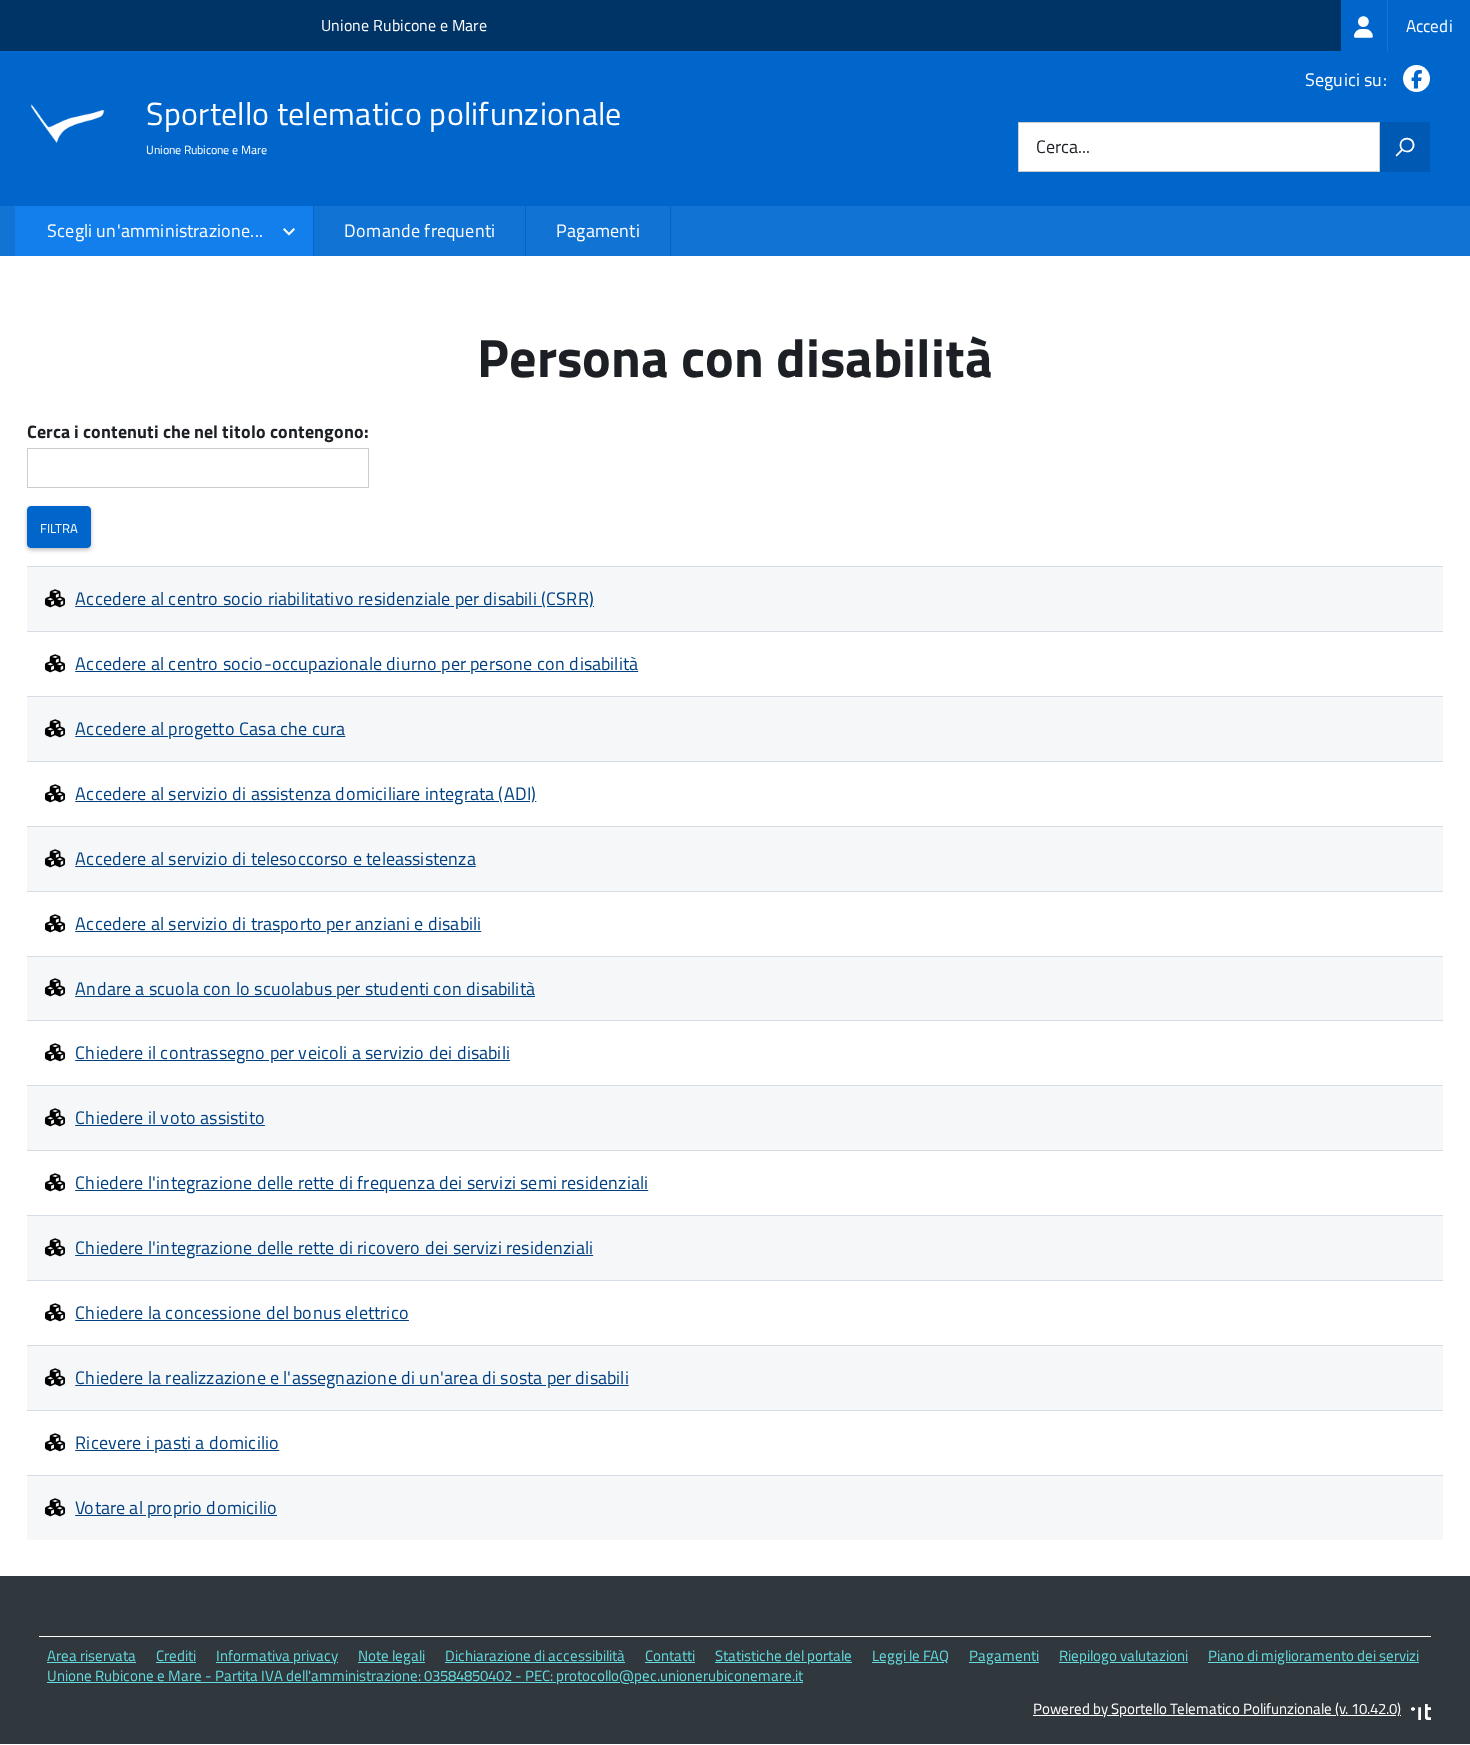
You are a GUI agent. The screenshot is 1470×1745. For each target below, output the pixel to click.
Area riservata (91, 1655)
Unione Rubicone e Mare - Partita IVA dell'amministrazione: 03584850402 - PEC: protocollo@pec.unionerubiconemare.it (425, 1675)
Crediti (176, 1655)
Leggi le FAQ (910, 1655)
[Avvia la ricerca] (1405, 147)
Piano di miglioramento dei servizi (1313, 1655)
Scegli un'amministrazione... (155, 230)
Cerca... (1063, 147)
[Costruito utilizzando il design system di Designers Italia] (1421, 1714)
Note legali (391, 1655)
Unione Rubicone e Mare (404, 25)
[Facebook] (1412, 79)
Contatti (670, 1655)
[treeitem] (1405, 25)
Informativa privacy (277, 1655)
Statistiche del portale (783, 1655)
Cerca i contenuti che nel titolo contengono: (198, 432)
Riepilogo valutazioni (1123, 1655)
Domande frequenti (419, 230)
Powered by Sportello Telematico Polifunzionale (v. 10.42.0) (1217, 1708)
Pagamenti (598, 230)
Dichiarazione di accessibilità (535, 1655)
